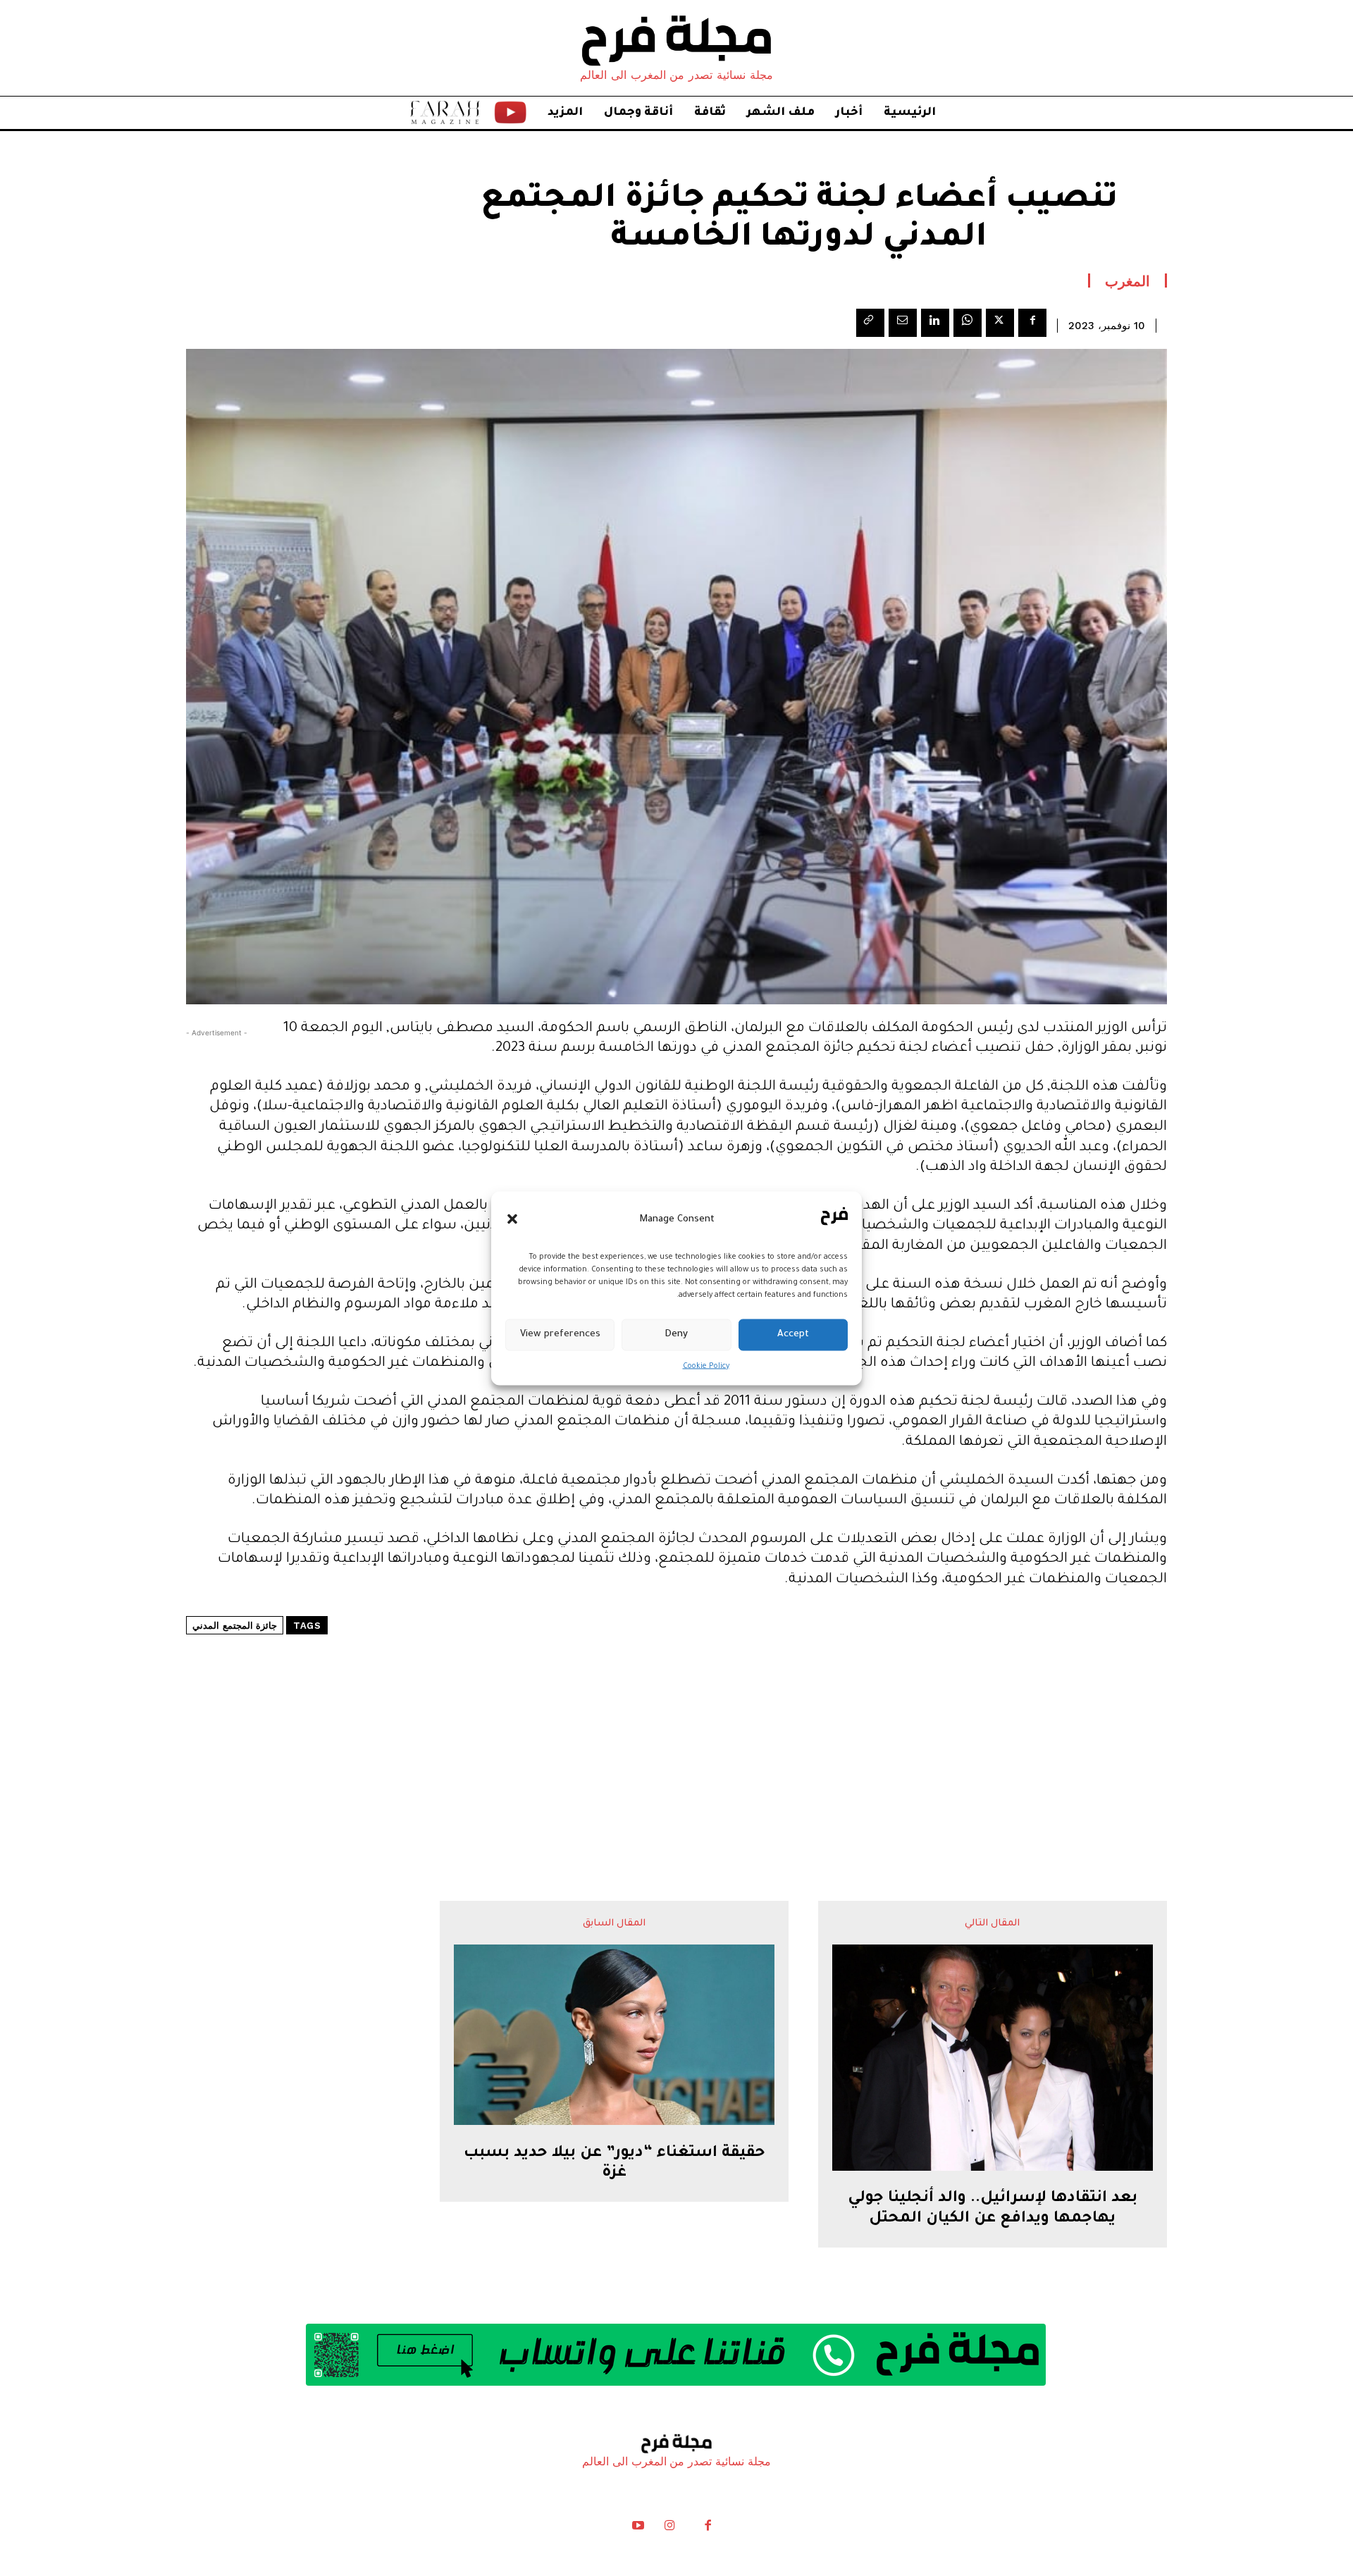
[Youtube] (638, 2529)
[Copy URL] (870, 323)
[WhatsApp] (968, 323)
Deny (676, 1335)
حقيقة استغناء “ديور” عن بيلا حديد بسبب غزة (614, 2164)
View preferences (560, 1335)
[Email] (903, 323)
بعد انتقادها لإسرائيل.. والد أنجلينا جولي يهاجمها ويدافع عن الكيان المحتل (993, 2209)
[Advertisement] (676, 1725)
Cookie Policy (706, 1366)
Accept (793, 1335)
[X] (1000, 323)
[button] (512, 1219)
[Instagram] (669, 2529)
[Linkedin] (935, 323)
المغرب (1127, 281)
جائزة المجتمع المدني (235, 1626)
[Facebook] (1032, 323)
